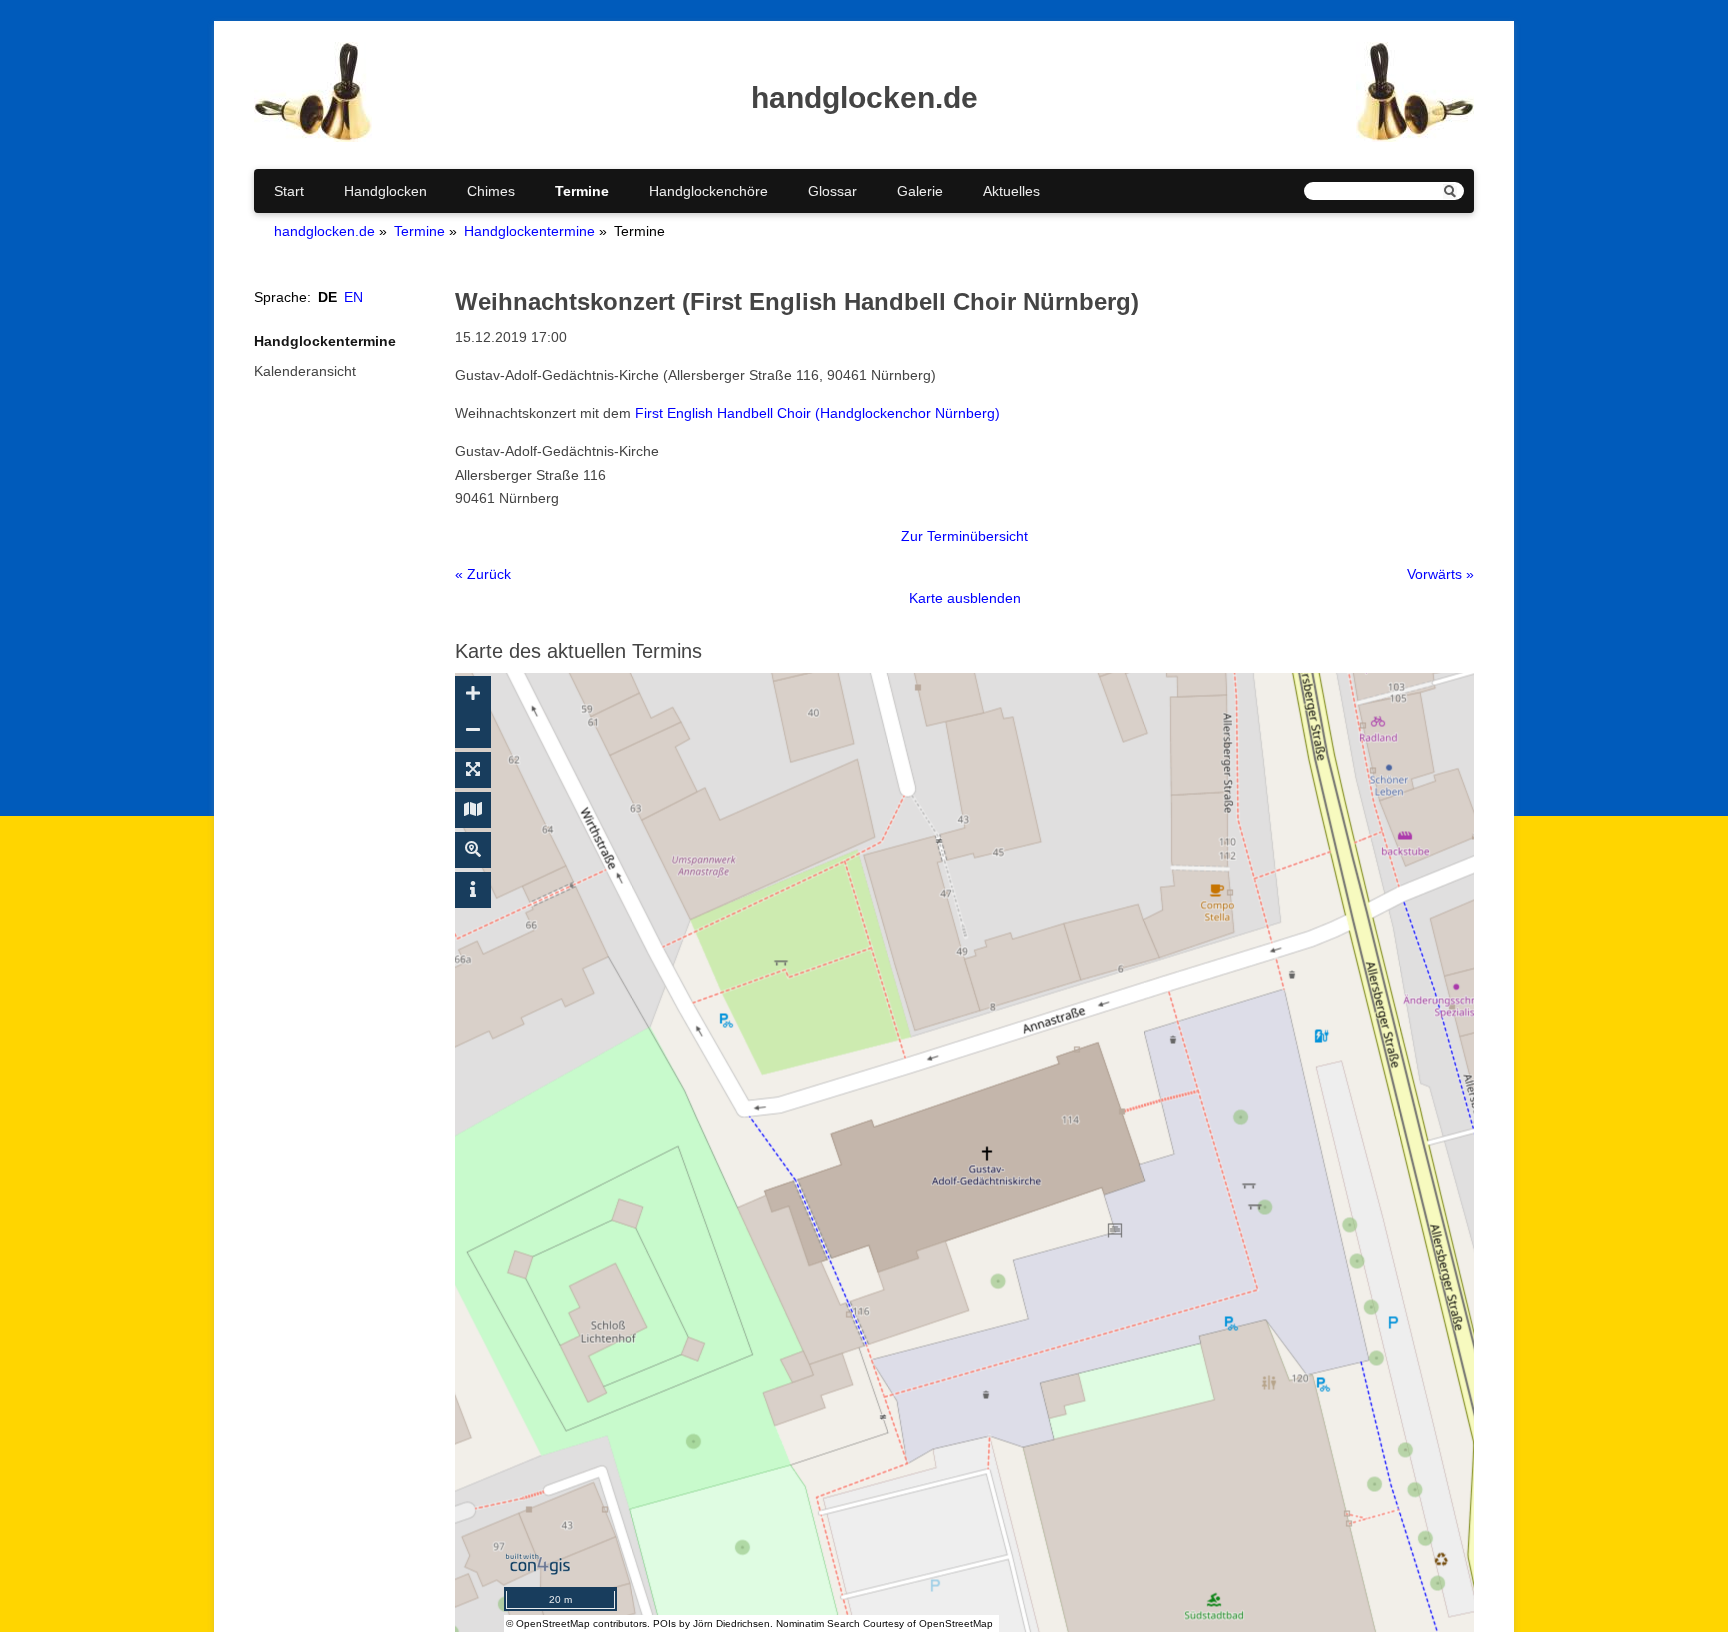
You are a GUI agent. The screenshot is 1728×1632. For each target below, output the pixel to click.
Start (289, 191)
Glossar (832, 191)
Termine (582, 191)
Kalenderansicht (305, 371)
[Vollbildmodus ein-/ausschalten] (473, 770)
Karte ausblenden (965, 598)
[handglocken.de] (313, 137)
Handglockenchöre (708, 191)
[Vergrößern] (473, 694)
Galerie (920, 191)
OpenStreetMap (553, 1623)
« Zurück (483, 574)
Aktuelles (1011, 191)
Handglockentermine (529, 231)
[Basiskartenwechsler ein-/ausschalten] (473, 810)
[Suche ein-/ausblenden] (473, 850)
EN (353, 297)
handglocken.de (324, 231)
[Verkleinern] (473, 730)
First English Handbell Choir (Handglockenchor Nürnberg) (817, 413)
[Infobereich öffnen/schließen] (473, 890)
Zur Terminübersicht (964, 536)
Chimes (491, 191)
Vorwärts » (1440, 574)
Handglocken (385, 191)
